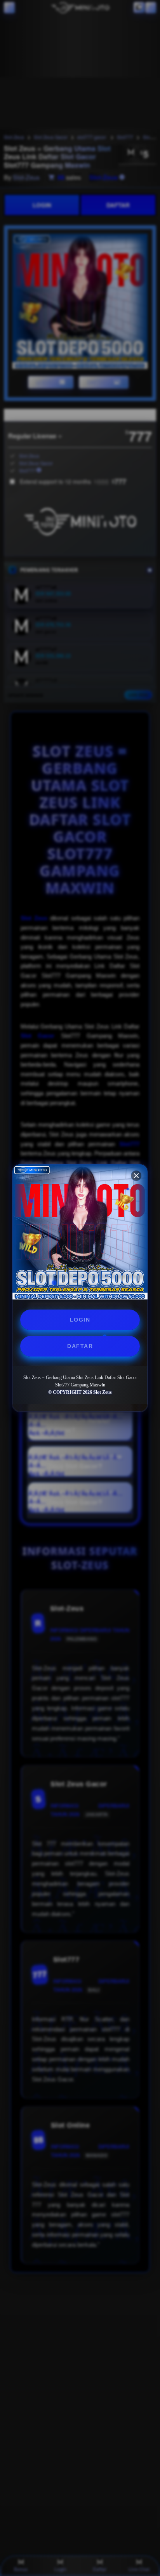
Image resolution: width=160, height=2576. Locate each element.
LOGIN (80, 1320)
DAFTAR (80, 1346)
